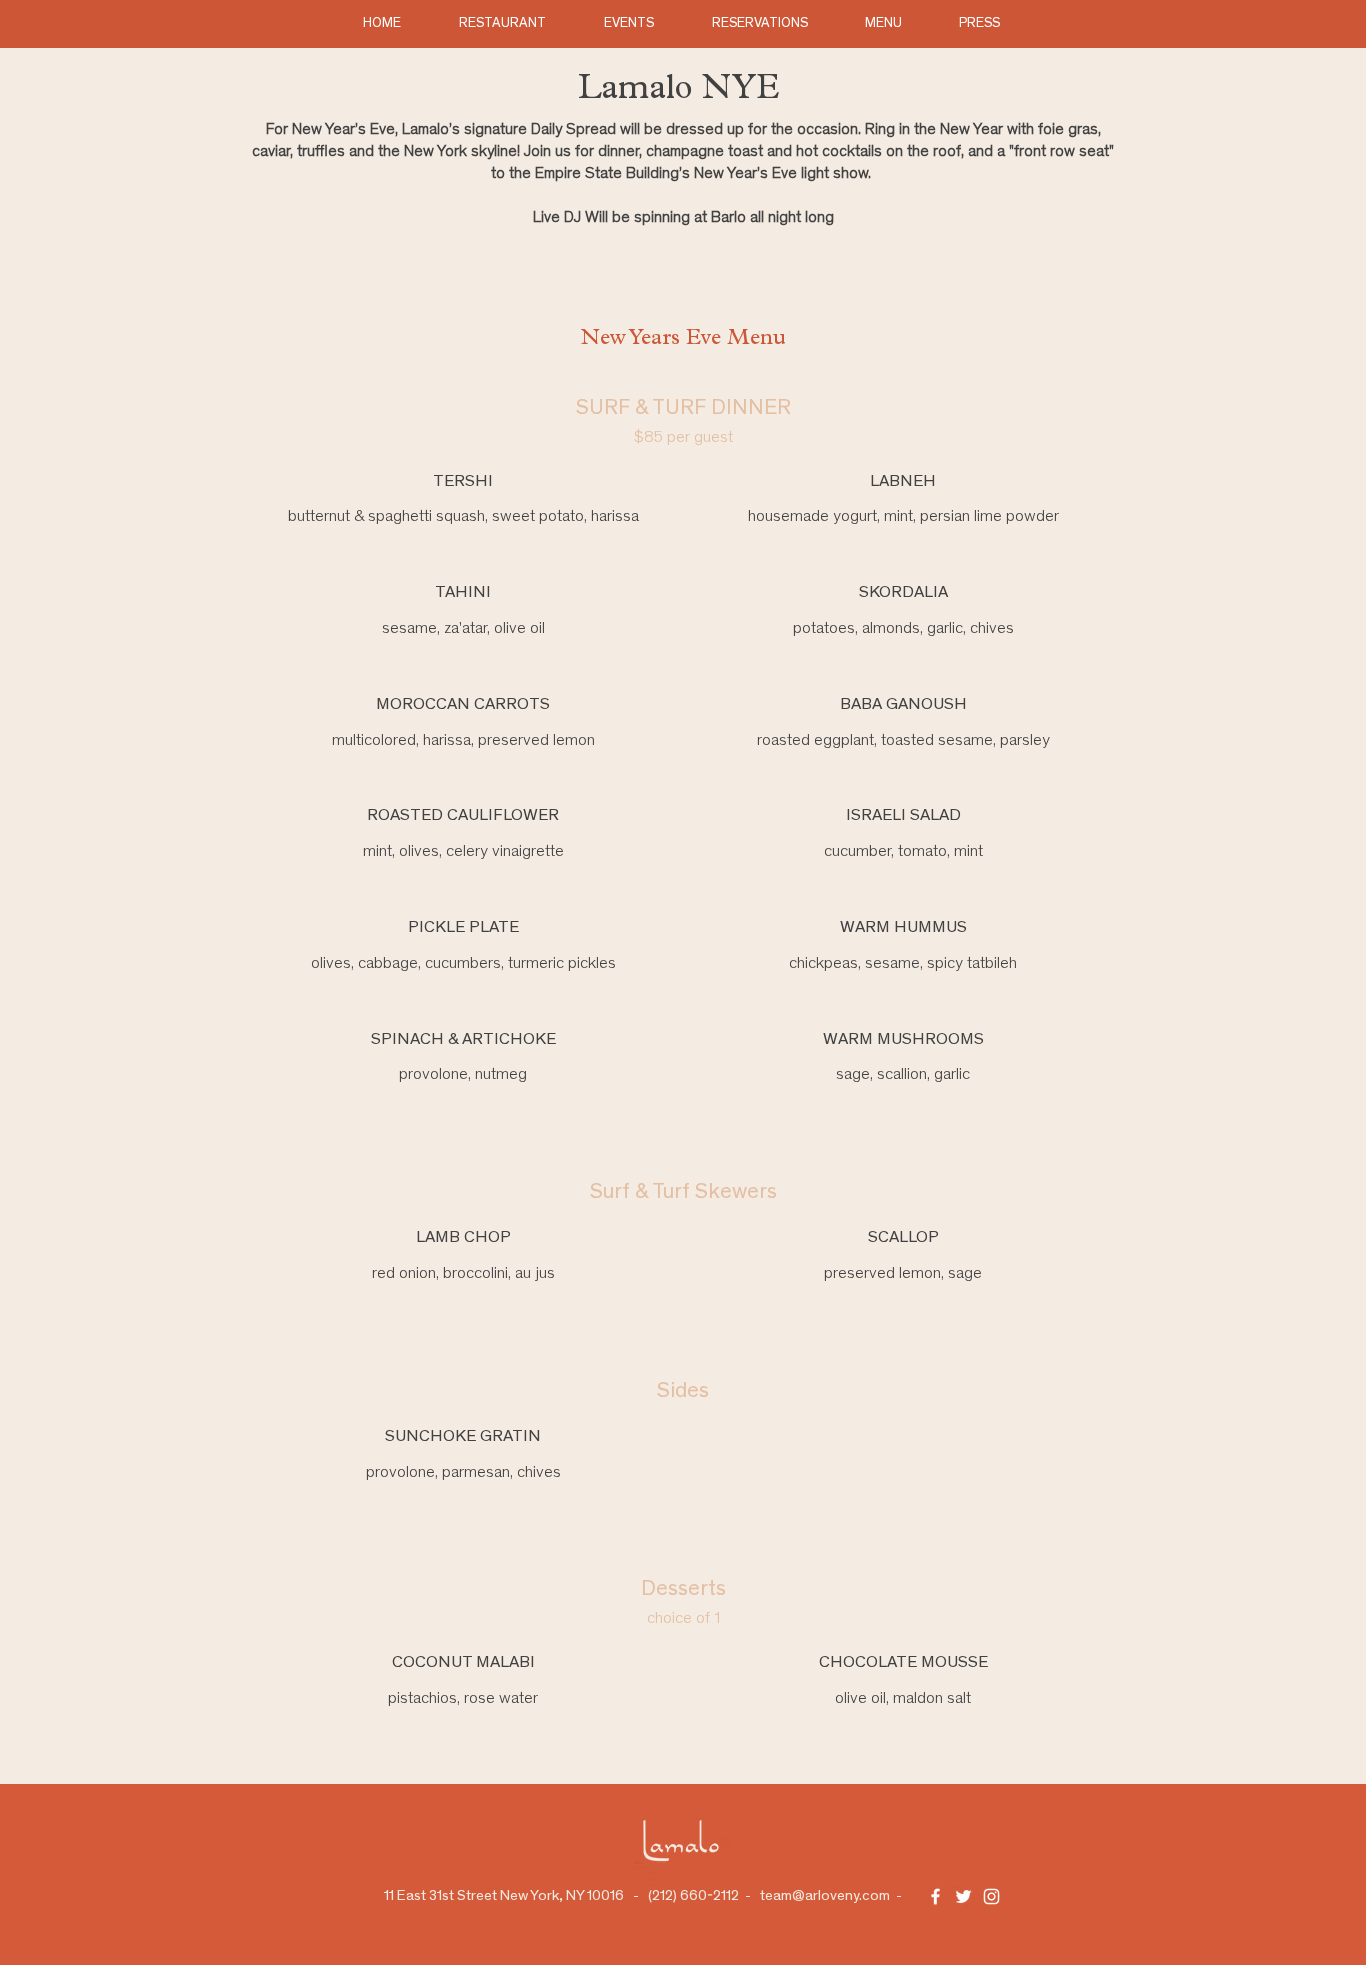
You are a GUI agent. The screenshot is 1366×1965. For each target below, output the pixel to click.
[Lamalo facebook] (935, 1896)
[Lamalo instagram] (991, 1896)
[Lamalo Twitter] (963, 1896)
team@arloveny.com (825, 1896)
